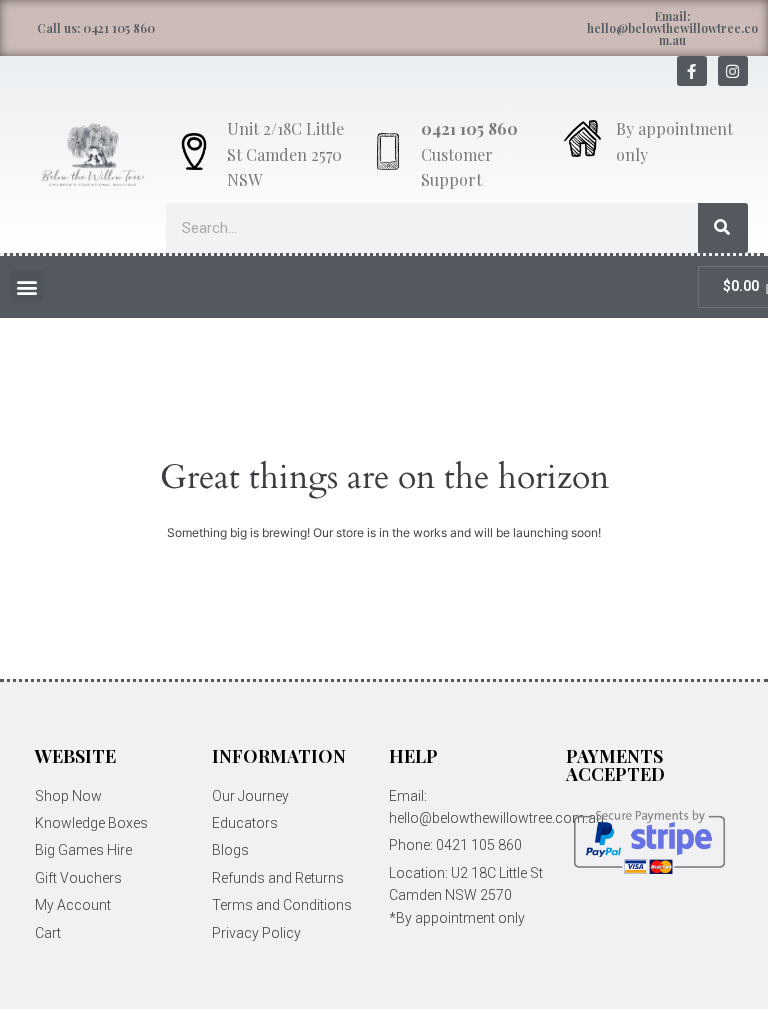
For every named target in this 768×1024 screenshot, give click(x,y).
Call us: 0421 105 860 (96, 28)
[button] (26, 286)
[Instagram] (733, 71)
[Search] (723, 228)
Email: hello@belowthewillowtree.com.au (672, 28)
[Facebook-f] (692, 71)
